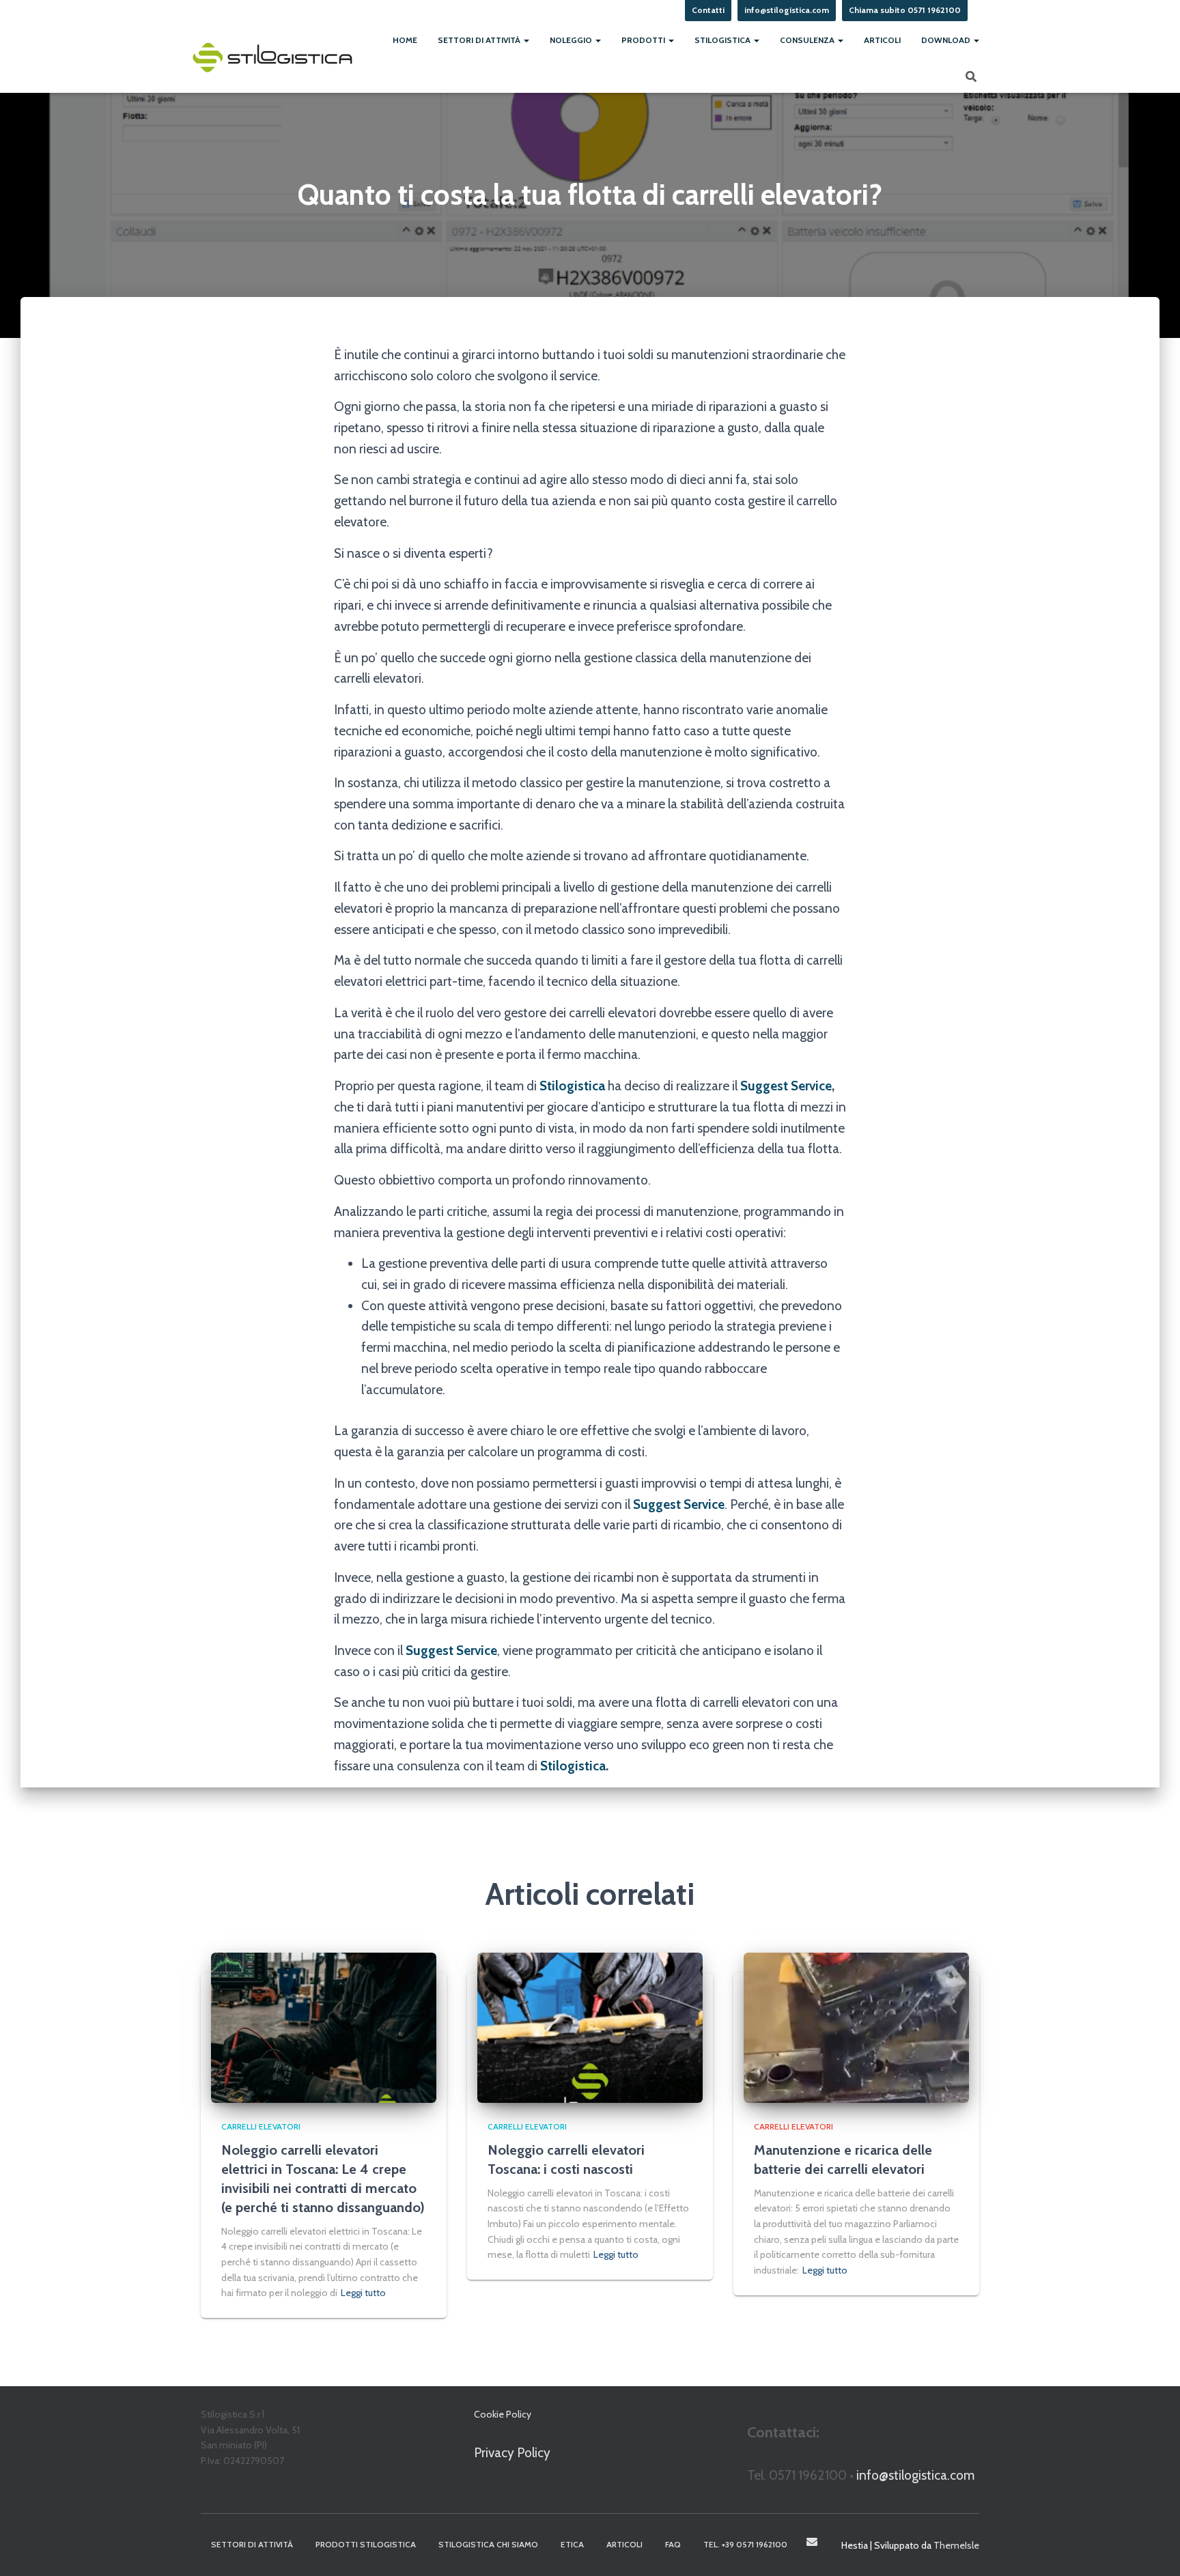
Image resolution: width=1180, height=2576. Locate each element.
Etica (572, 2544)
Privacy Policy (512, 2453)
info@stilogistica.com (915, 2475)
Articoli (882, 40)
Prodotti (644, 40)
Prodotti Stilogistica (366, 2544)
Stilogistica (724, 40)
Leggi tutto (363, 2293)
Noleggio (572, 40)
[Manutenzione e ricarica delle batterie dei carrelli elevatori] (856, 2027)
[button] (526, 40)
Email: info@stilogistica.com (812, 2542)
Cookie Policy (503, 2414)
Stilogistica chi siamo (488, 2544)
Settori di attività (480, 40)
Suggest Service (786, 1086)
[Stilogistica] (272, 57)
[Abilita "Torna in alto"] (1153, 2549)
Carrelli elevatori (261, 2126)
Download (947, 40)
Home (405, 40)
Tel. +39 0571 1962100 (745, 2544)
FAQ (673, 2544)
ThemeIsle (956, 2545)
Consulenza (808, 40)
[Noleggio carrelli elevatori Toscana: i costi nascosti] (590, 2027)
